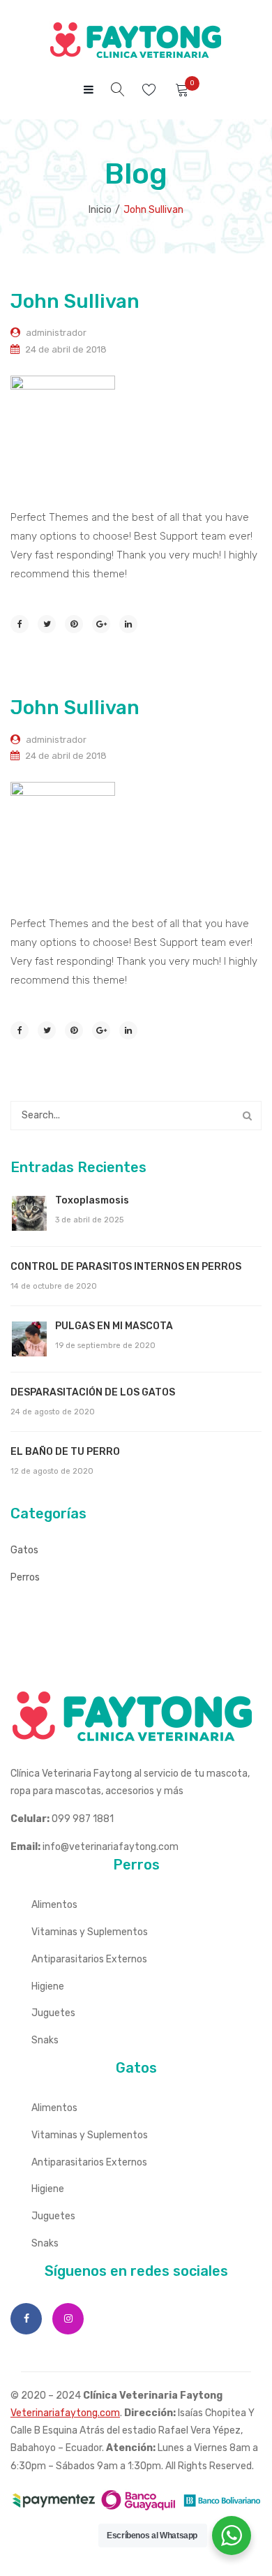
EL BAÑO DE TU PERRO (65, 1452)
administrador (56, 333)
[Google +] (101, 624)
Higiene (48, 1986)
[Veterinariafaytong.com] (136, 40)
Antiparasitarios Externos (89, 1959)
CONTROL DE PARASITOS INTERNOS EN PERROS (126, 1267)
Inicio (100, 210)
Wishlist (151, 90)
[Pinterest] (74, 624)
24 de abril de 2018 (66, 349)
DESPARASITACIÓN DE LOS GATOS (93, 1392)
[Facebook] (20, 624)
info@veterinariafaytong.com (111, 1847)
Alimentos (54, 1905)
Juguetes (53, 2013)
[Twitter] (47, 624)
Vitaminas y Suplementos (90, 1932)
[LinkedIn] (128, 624)
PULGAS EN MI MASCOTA (114, 1326)
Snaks (45, 2040)
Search (247, 1116)
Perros (25, 1577)
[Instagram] (68, 2319)
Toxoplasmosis (92, 1200)
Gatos (24, 1550)
